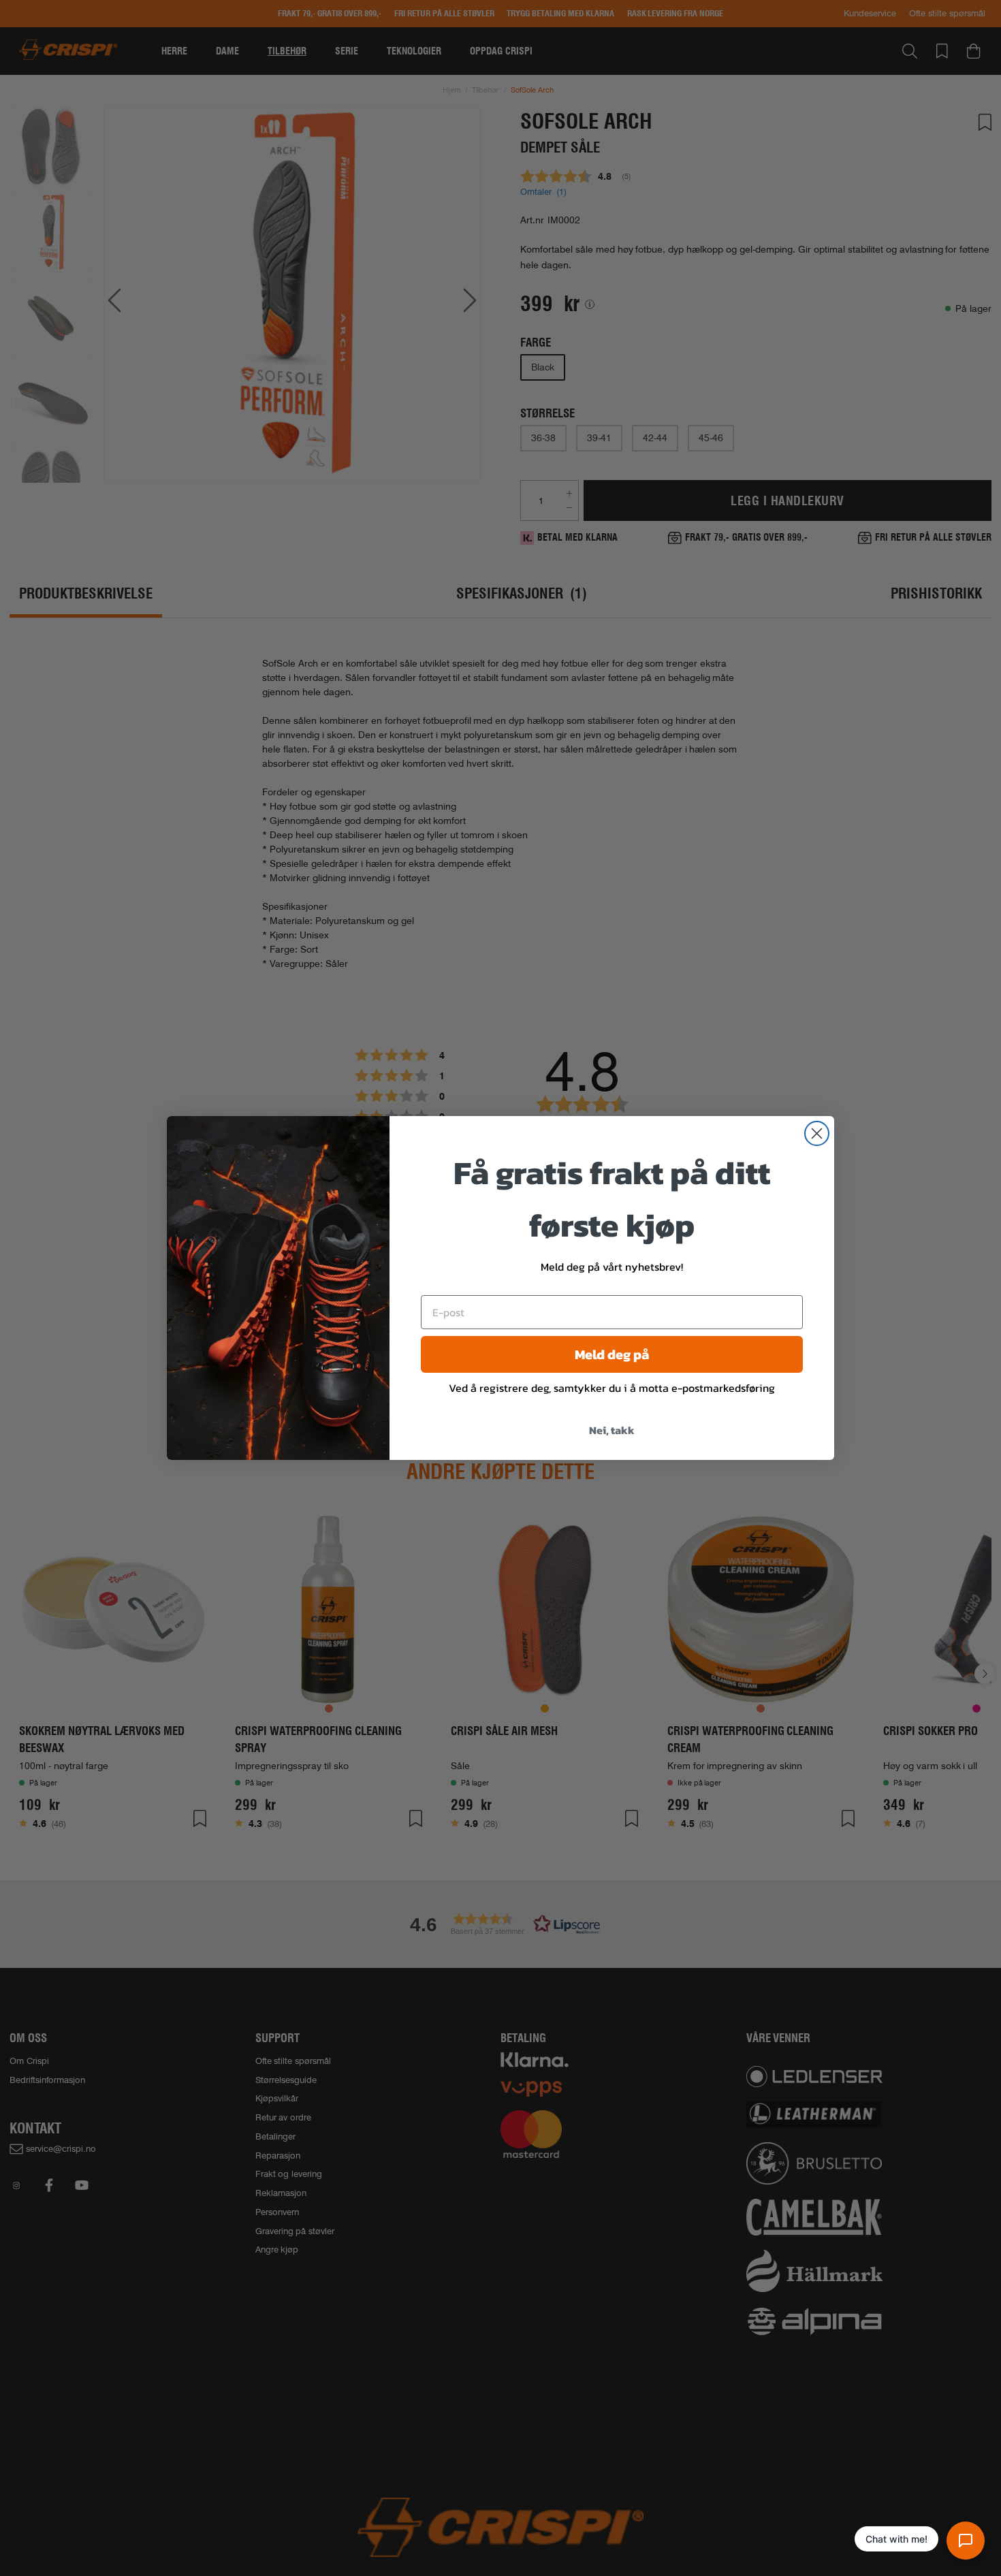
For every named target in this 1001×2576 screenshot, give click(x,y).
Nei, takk (612, 1430)
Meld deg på (612, 1354)
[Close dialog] (817, 1133)
